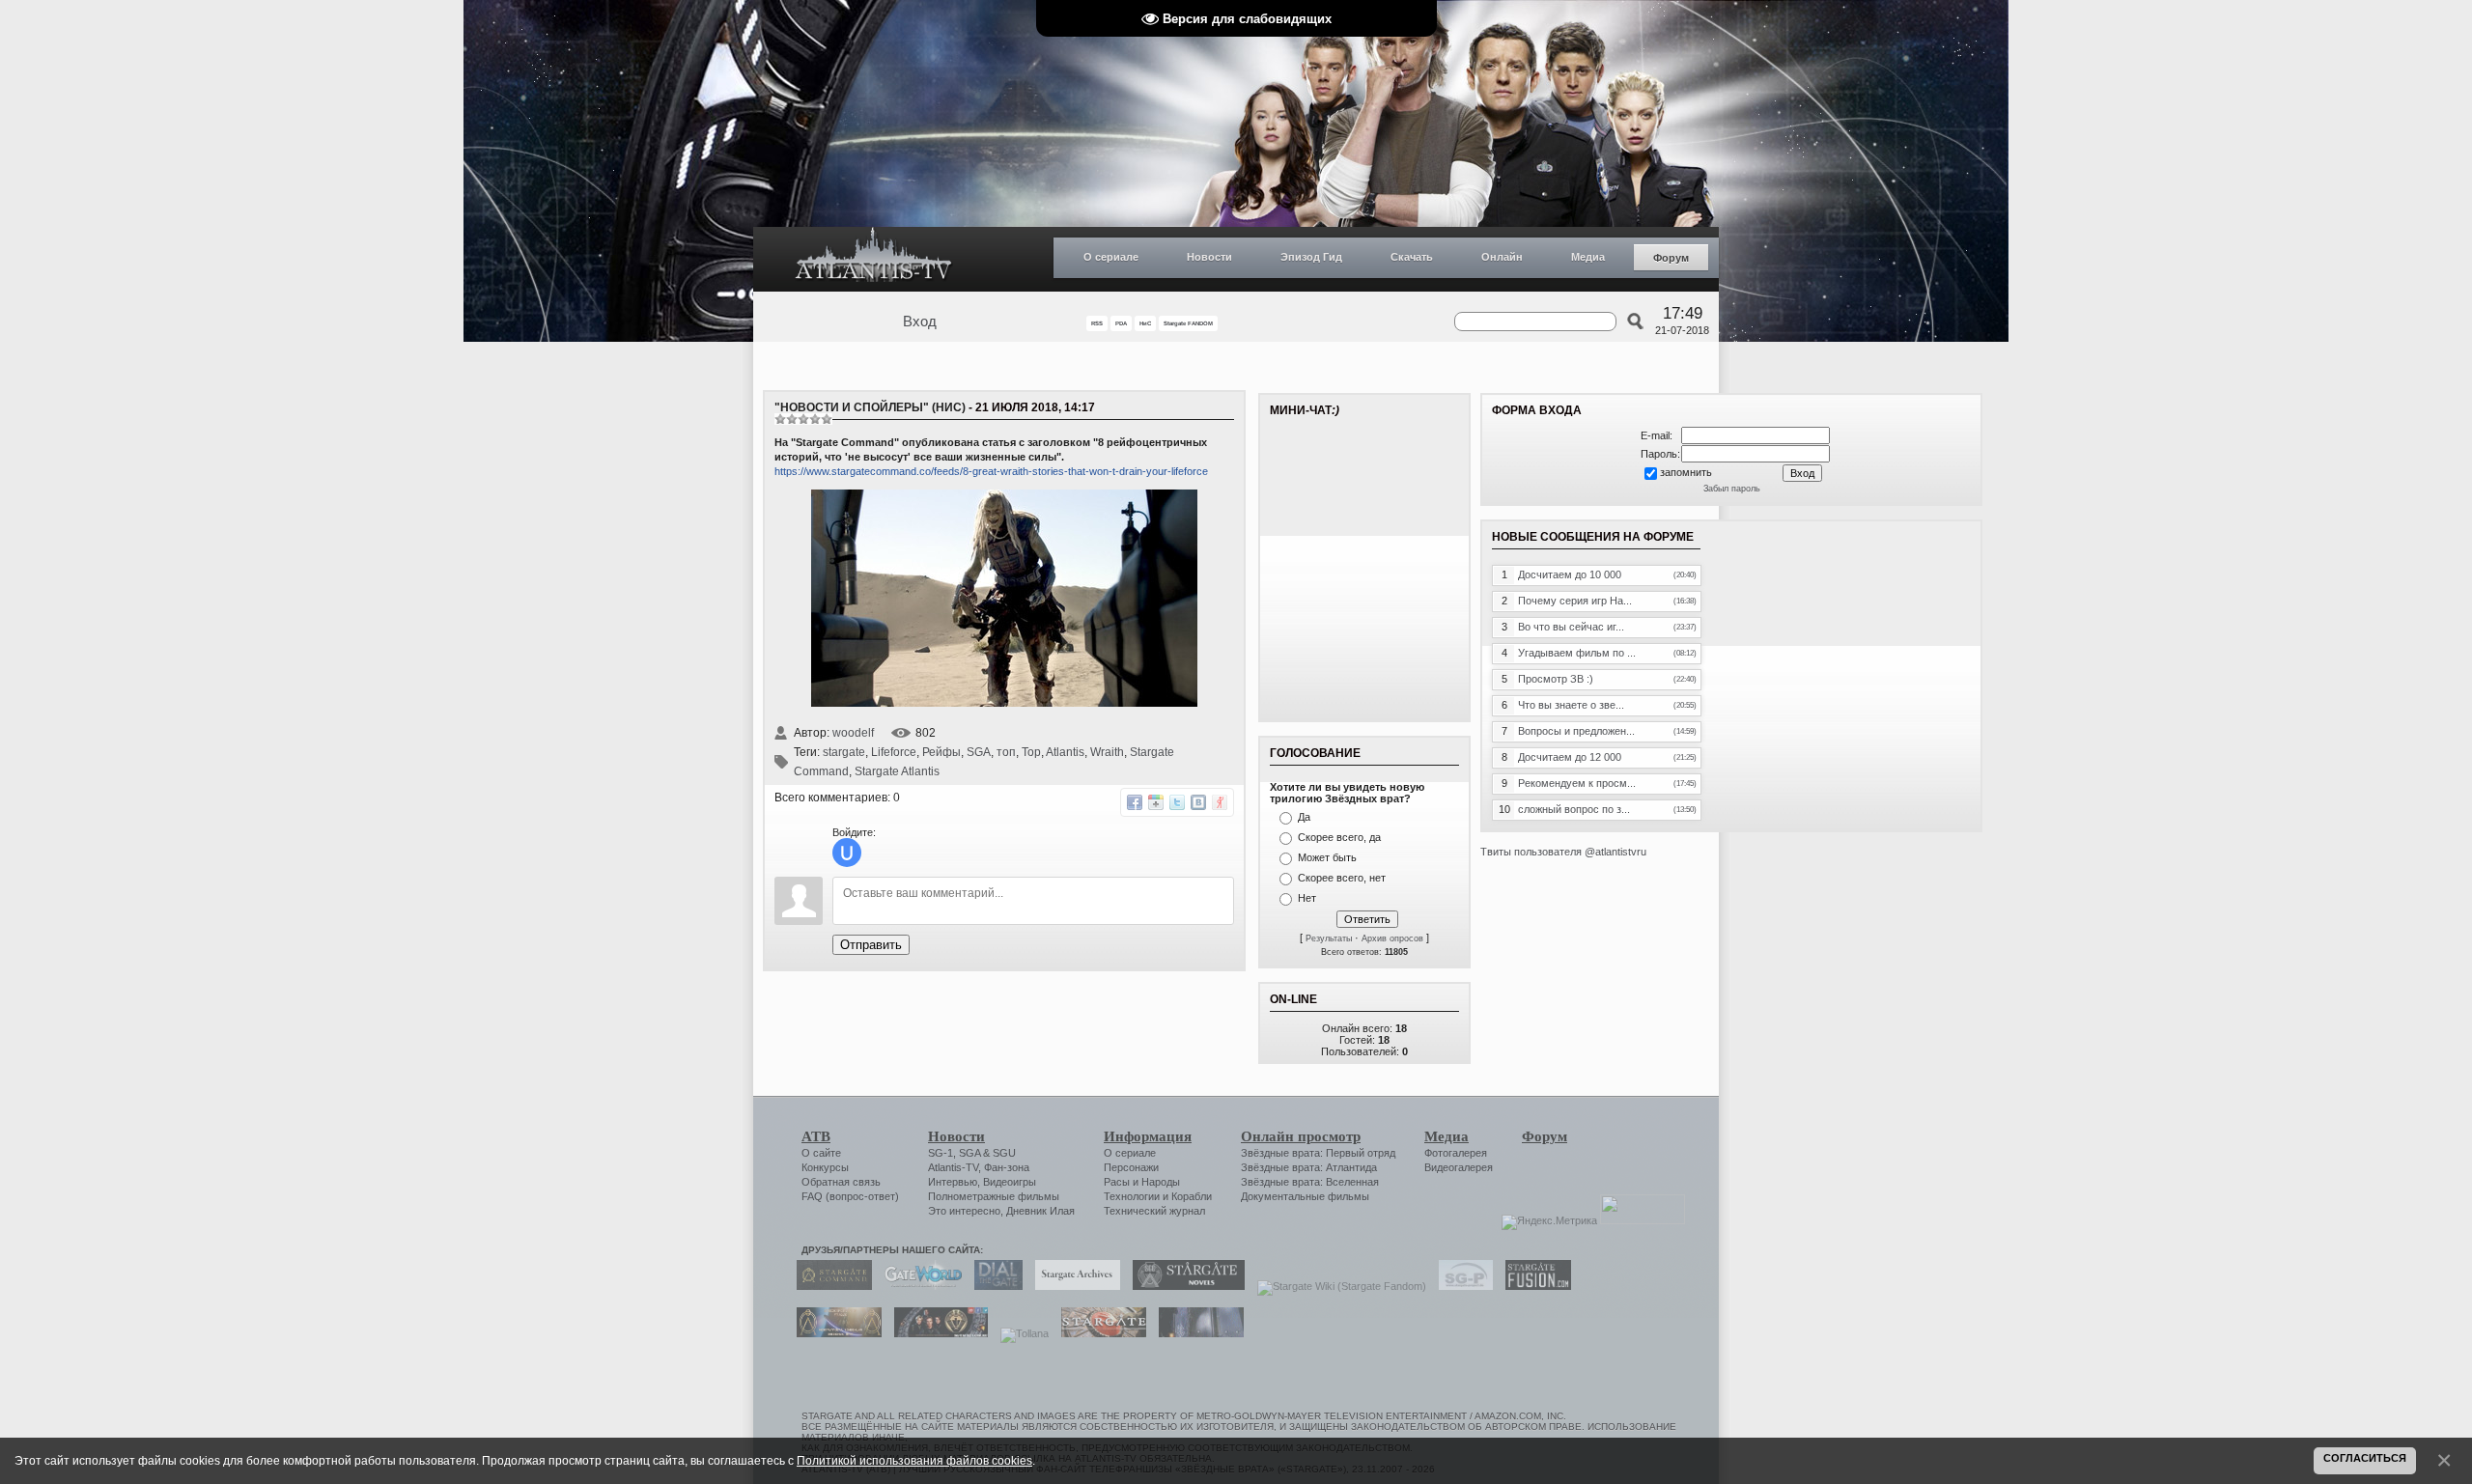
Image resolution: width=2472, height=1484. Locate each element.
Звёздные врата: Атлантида (1309, 1167)
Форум (1671, 258)
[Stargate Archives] (1073, 1286)
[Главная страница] (874, 259)
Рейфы (941, 752)
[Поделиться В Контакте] (1198, 802)
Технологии (1132, 1196)
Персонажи (1131, 1167)
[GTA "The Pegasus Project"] (1196, 1333)
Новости (1209, 257)
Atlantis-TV (953, 1167)
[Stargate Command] (829, 1286)
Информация (1148, 1136)
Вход (920, 322)
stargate (844, 752)
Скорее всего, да (1339, 837)
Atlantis (1065, 752)
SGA (979, 752)
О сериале (1111, 257)
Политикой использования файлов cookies (914, 1460)
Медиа (1588, 257)
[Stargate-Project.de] (1461, 1286)
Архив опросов (1392, 938)
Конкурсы (825, 1167)
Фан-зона (1007, 1167)
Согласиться (2365, 1458)
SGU (1004, 1153)
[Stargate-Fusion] (1533, 1286)
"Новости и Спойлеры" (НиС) (870, 407)
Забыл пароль (1732, 489)
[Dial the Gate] (994, 1286)
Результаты (1329, 938)
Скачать (1412, 257)
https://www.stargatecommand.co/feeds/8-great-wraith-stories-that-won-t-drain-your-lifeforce (991, 471)
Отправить (871, 945)
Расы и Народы (1142, 1182)
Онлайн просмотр (1301, 1136)
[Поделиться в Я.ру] (1220, 802)
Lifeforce (894, 752)
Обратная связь (841, 1182)
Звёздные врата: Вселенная (1310, 1182)
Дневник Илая (1040, 1211)
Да (1304, 817)
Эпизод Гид (1311, 257)
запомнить (1686, 472)
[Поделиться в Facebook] (1135, 802)
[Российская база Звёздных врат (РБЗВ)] (936, 1333)
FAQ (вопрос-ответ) (850, 1196)
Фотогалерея (1456, 1153)
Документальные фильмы (1305, 1196)
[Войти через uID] (847, 853)
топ (1006, 752)
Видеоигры (1010, 1182)
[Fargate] (1099, 1333)
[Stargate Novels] (1184, 1286)
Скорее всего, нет (1342, 878)
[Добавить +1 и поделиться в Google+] (1156, 802)
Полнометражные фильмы (994, 1196)
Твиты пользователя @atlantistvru (1563, 852)
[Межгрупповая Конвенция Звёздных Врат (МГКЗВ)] (834, 1333)
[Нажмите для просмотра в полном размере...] (1004, 703)
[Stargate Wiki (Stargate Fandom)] (1337, 1286)
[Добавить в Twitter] (1177, 802)
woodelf (853, 733)
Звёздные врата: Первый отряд (1318, 1153)
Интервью (953, 1182)
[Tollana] (1020, 1333)
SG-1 (941, 1153)
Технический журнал (1154, 1211)
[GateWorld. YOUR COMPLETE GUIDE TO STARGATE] (918, 1286)
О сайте (821, 1153)
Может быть (1327, 857)
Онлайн (1502, 257)
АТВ (816, 1136)
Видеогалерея (1459, 1167)
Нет (1307, 898)
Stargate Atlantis (897, 771)
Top (1031, 752)
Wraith (1107, 752)
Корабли (1192, 1196)
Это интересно (964, 1211)
